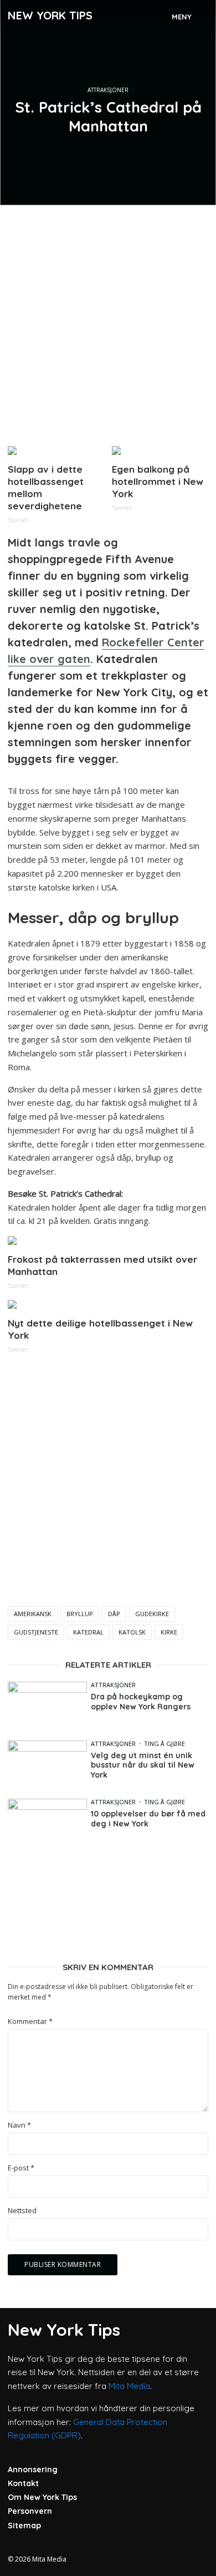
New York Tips (50, 15)
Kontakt (23, 2483)
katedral (88, 1632)
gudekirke (152, 1614)
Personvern (30, 2511)
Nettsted (22, 2211)
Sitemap (24, 2526)
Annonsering (33, 2469)
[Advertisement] (108, 321)
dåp (114, 1614)
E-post (21, 2168)
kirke (169, 1632)
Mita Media (129, 2386)
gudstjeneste (36, 1632)
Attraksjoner (108, 90)
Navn (19, 2125)
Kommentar (30, 2021)
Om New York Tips (42, 2497)
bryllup (80, 1614)
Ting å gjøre (164, 1744)
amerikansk (33, 1614)
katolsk (132, 1632)
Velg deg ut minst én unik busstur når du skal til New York (143, 1765)
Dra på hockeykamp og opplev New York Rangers (141, 1702)
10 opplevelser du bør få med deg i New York (148, 1819)
